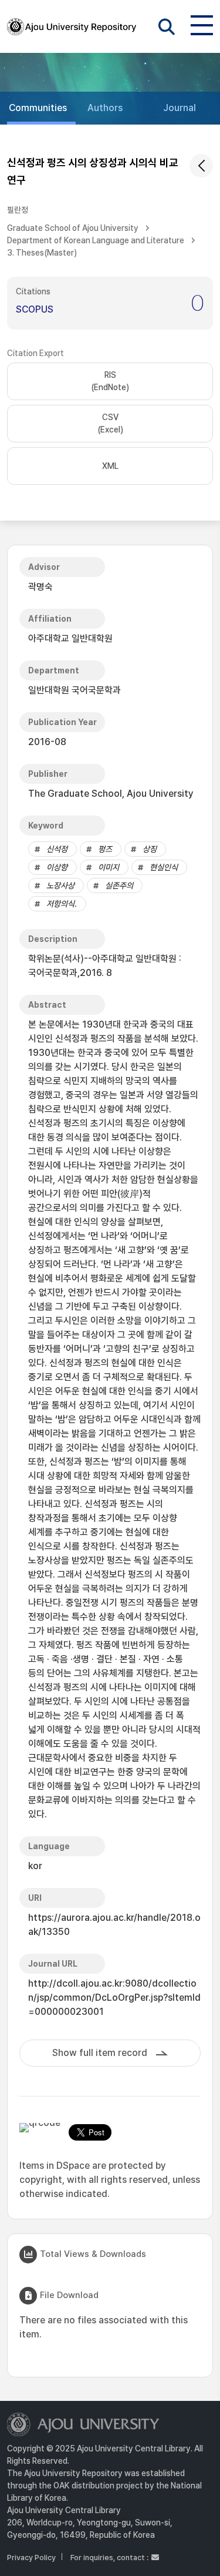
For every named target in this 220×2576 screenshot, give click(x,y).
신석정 (57, 849)
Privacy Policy (31, 2557)
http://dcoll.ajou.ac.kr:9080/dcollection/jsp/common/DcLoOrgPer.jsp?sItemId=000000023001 (114, 1998)
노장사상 (60, 885)
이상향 (57, 867)
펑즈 (105, 849)
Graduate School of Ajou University (73, 228)
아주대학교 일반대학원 (70, 638)
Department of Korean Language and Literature (96, 240)
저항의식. (62, 904)
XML (110, 466)
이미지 (109, 867)
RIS (110, 381)
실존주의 (119, 885)
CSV (110, 423)
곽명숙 (40, 587)
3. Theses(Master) (42, 253)
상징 (150, 849)
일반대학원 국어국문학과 (75, 690)
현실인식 (164, 867)
